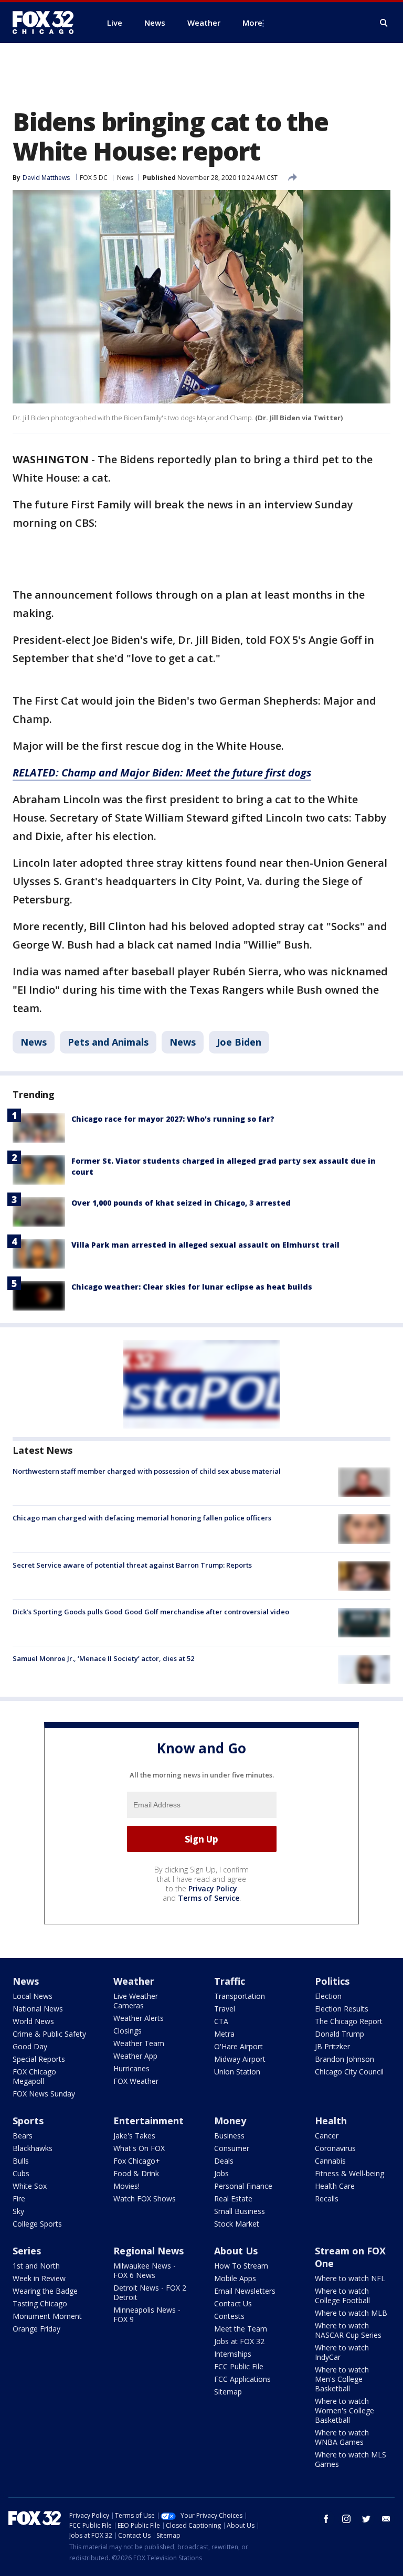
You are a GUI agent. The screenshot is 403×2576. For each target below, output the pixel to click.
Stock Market (237, 2224)
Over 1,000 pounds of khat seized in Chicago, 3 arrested (181, 1203)
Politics (332, 1981)
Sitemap (228, 2392)
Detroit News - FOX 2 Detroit (150, 2292)
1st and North (36, 2266)
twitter (366, 2519)
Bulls (21, 2161)
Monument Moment (47, 2316)
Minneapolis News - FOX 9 (147, 2314)
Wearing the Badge (45, 2291)
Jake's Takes (134, 2136)
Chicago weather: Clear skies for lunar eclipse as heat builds (192, 1287)
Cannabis (330, 2161)
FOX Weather (136, 2081)
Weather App (135, 2056)
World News (33, 2021)
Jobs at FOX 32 (239, 2341)
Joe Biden (239, 1042)
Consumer (232, 2148)
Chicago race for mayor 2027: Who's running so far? (173, 1119)
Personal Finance (243, 2186)
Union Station (237, 2072)
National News (38, 2009)
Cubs (21, 2173)
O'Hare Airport (238, 2046)
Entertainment (149, 2121)
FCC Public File (239, 2366)
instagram (346, 2519)
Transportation (240, 1996)
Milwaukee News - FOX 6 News (145, 2270)
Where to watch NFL (350, 2278)
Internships (233, 2354)
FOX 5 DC (94, 178)
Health (331, 2121)
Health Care (335, 2186)
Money (230, 2121)
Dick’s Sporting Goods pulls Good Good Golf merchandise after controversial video (151, 1612)
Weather (134, 1981)
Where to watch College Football (342, 2296)
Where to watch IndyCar (342, 2352)
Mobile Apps (235, 2278)
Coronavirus (335, 2148)
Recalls (327, 2199)
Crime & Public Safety (49, 2034)
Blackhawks (33, 2148)
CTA (221, 2021)
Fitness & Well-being (349, 2173)
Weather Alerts (139, 2018)
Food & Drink (136, 2173)
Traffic (230, 1981)
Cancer (327, 2136)
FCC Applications (242, 2379)
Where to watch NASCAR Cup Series (348, 2330)
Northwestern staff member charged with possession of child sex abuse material (147, 1471)
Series (27, 2251)
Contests (229, 2316)
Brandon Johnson (344, 2059)
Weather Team (139, 2043)
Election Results (342, 2009)
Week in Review (39, 2278)
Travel (225, 2009)
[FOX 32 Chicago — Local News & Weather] (47, 23)
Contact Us (233, 2303)
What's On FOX (139, 2148)
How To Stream (241, 2266)
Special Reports (39, 2059)
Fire (19, 2199)
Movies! (126, 2186)
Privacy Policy (213, 1888)
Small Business (240, 2211)
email (386, 2519)
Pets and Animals (108, 1042)
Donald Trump (340, 2034)
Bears (23, 2136)
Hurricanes (131, 2068)
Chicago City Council (349, 2072)
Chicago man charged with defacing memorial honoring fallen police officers (142, 1518)
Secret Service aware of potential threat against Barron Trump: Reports (132, 1565)
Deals (224, 2161)
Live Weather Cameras (136, 2001)
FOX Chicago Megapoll (34, 2076)
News (125, 178)
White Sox (30, 2186)
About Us (236, 2251)
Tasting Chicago (40, 2303)
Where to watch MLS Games (351, 2459)
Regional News (149, 2251)
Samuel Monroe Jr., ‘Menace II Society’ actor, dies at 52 (103, 1658)
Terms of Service (209, 1898)
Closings (128, 2031)
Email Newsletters (245, 2291)
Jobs (221, 2173)
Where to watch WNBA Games (342, 2437)
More (252, 23)
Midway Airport (240, 2059)
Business (229, 2136)
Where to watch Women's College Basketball (344, 2410)
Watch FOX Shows (145, 2199)
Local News (33, 1996)
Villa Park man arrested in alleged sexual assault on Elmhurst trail (205, 1245)
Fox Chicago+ (137, 2161)
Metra (224, 2034)
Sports (28, 2121)
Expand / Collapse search (384, 23)
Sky (18, 2211)
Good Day (30, 2046)
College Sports (37, 2224)
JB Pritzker (332, 2046)
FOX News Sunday (44, 2094)
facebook (326, 2519)
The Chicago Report (349, 2021)
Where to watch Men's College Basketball (342, 2379)
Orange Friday (36, 2329)
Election (328, 1996)
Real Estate (233, 2199)
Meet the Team (241, 2329)
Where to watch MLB (351, 2313)
